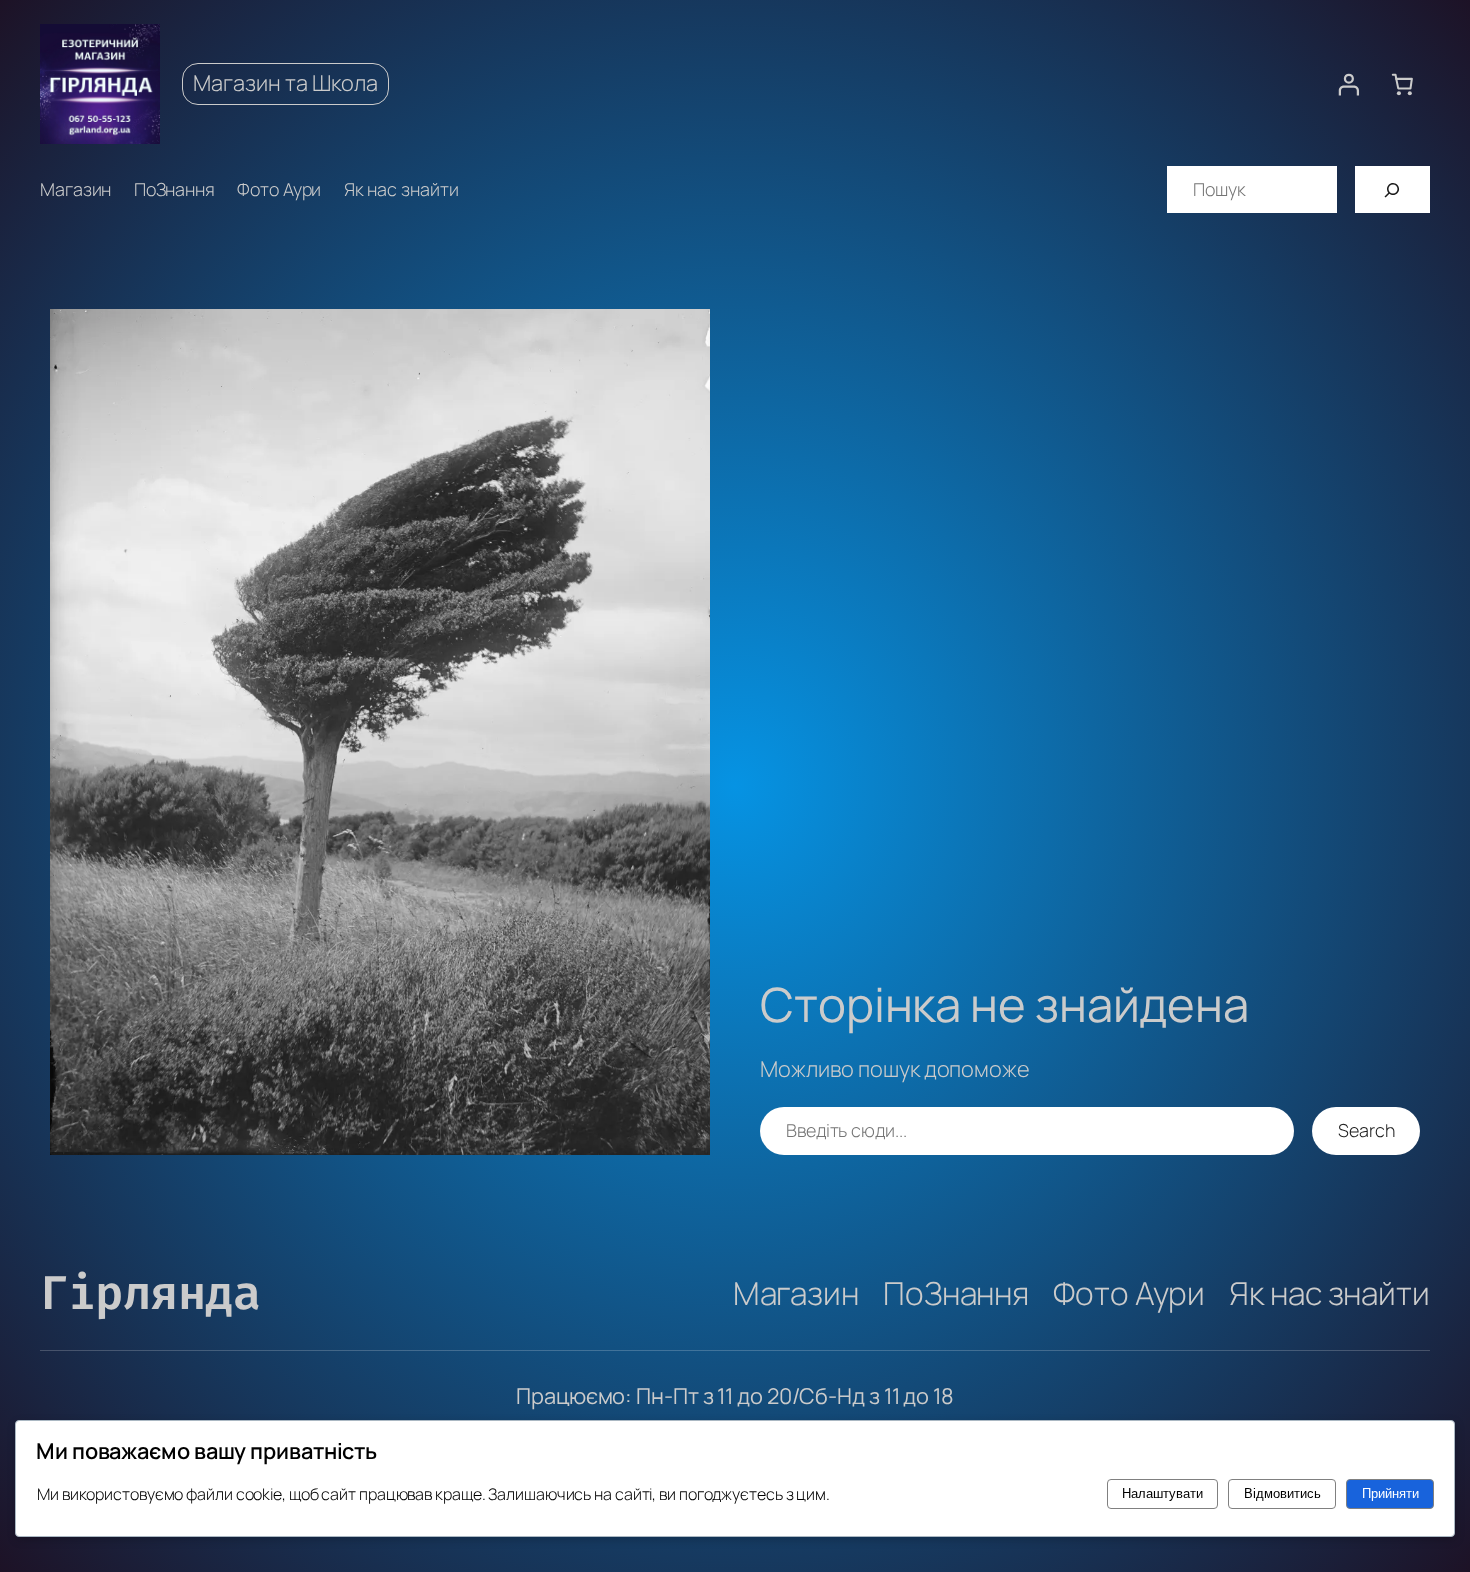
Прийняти (1390, 1493)
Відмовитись (1282, 1493)
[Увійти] (1348, 84)
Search (1366, 1130)
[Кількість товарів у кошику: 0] (1403, 84)
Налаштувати (1162, 1493)
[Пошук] (1392, 189)
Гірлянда (150, 1293)
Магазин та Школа (285, 83)
